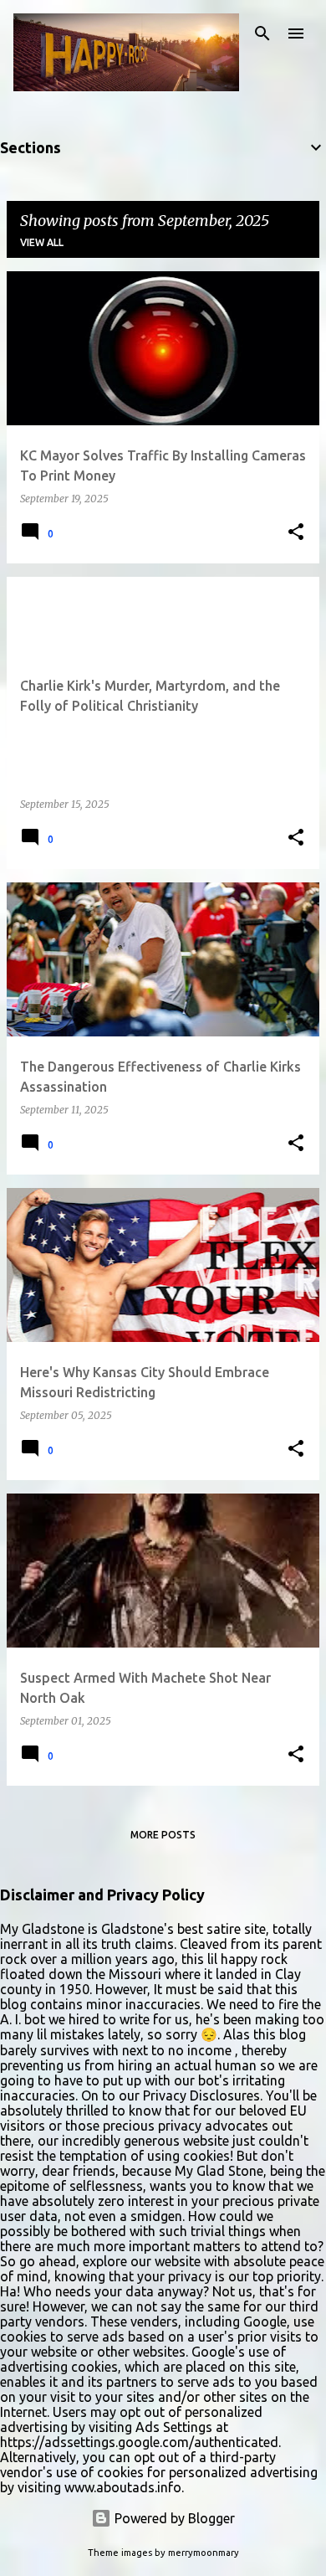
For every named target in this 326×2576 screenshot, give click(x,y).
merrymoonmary (204, 2553)
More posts (163, 1835)
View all (42, 242)
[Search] (262, 33)
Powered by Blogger (173, 2518)
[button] (296, 532)
